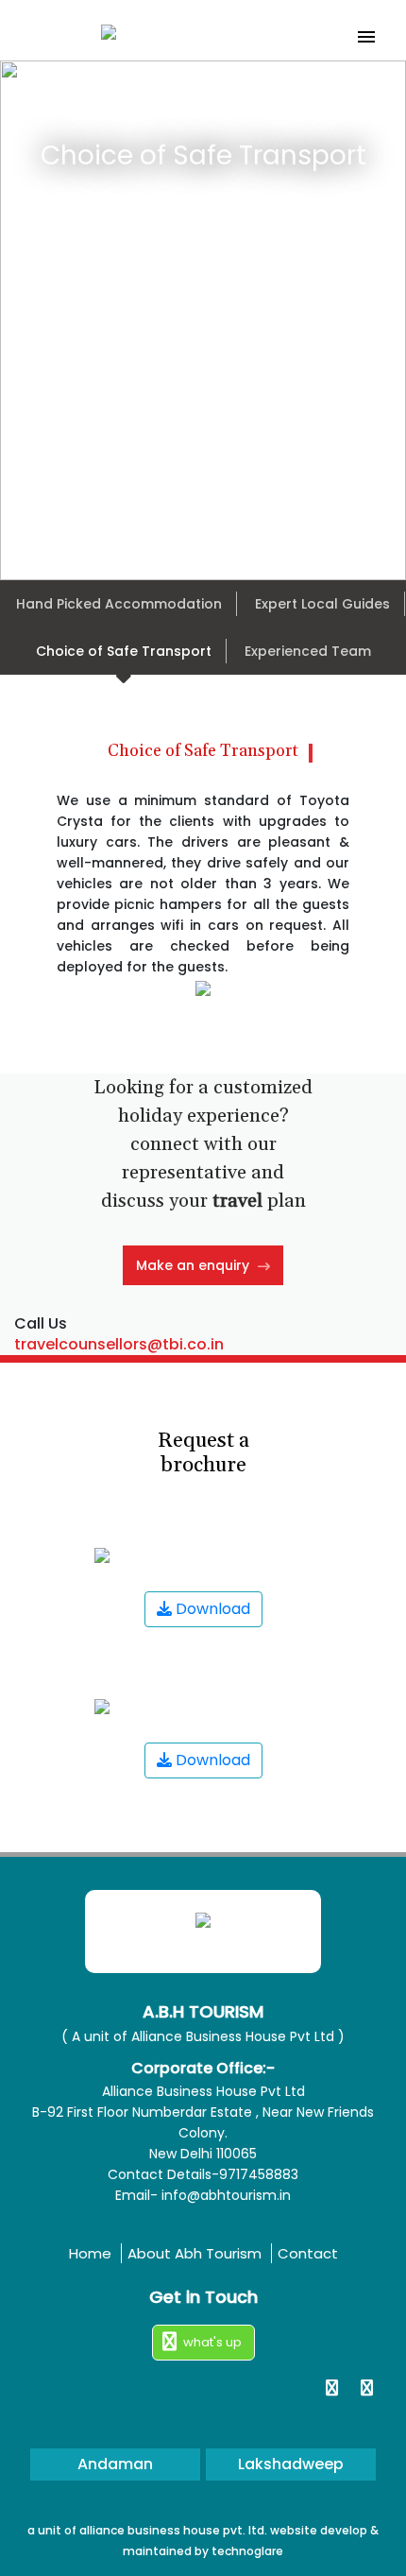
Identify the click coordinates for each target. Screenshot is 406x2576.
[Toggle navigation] (366, 37)
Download (211, 1609)
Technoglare (247, 2551)
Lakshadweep (291, 2464)
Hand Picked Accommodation (119, 604)
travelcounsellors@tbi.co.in (119, 1344)
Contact (308, 2253)
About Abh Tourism (196, 2253)
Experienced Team (308, 651)
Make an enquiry (195, 1265)
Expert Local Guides (322, 604)
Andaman (115, 2464)
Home (92, 2253)
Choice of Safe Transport (124, 651)
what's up (212, 2342)
